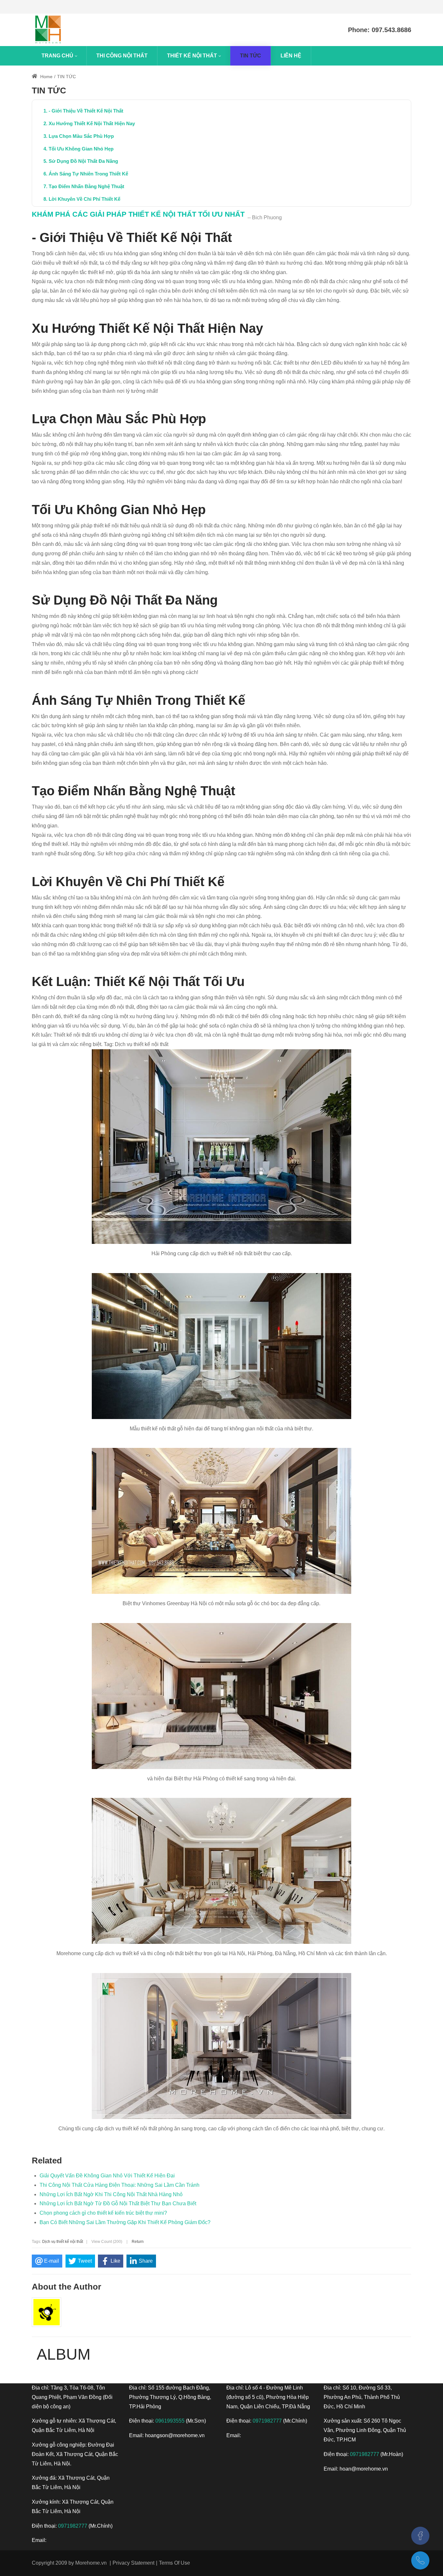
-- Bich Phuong (265, 217)
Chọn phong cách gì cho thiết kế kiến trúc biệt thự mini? (103, 2213)
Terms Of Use (174, 2563)
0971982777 (73, 2526)
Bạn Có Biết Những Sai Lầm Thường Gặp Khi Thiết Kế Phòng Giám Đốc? (125, 2222)
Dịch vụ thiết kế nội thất (63, 2242)
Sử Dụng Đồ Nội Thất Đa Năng (83, 161)
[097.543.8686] (420, 2560)
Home (46, 77)
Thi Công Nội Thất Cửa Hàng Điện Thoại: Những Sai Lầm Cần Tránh (120, 2185)
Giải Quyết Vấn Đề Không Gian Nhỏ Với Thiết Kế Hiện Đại (107, 2176)
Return (138, 2242)
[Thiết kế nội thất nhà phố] (48, 30)
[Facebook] (420, 2536)
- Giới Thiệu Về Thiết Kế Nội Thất (86, 111)
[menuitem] (59, 56)
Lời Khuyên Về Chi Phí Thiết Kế (84, 199)
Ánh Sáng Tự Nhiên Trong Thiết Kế (88, 174)
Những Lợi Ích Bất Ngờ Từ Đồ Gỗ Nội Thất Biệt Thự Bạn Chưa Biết (118, 2203)
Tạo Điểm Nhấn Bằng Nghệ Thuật (86, 186)
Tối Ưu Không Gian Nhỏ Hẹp (81, 149)
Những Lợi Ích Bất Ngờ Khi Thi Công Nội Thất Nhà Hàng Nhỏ (111, 2194)
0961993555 (170, 2421)
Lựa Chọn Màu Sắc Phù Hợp (81, 136)
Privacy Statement (133, 2563)
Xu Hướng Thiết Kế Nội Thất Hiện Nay (92, 123)
